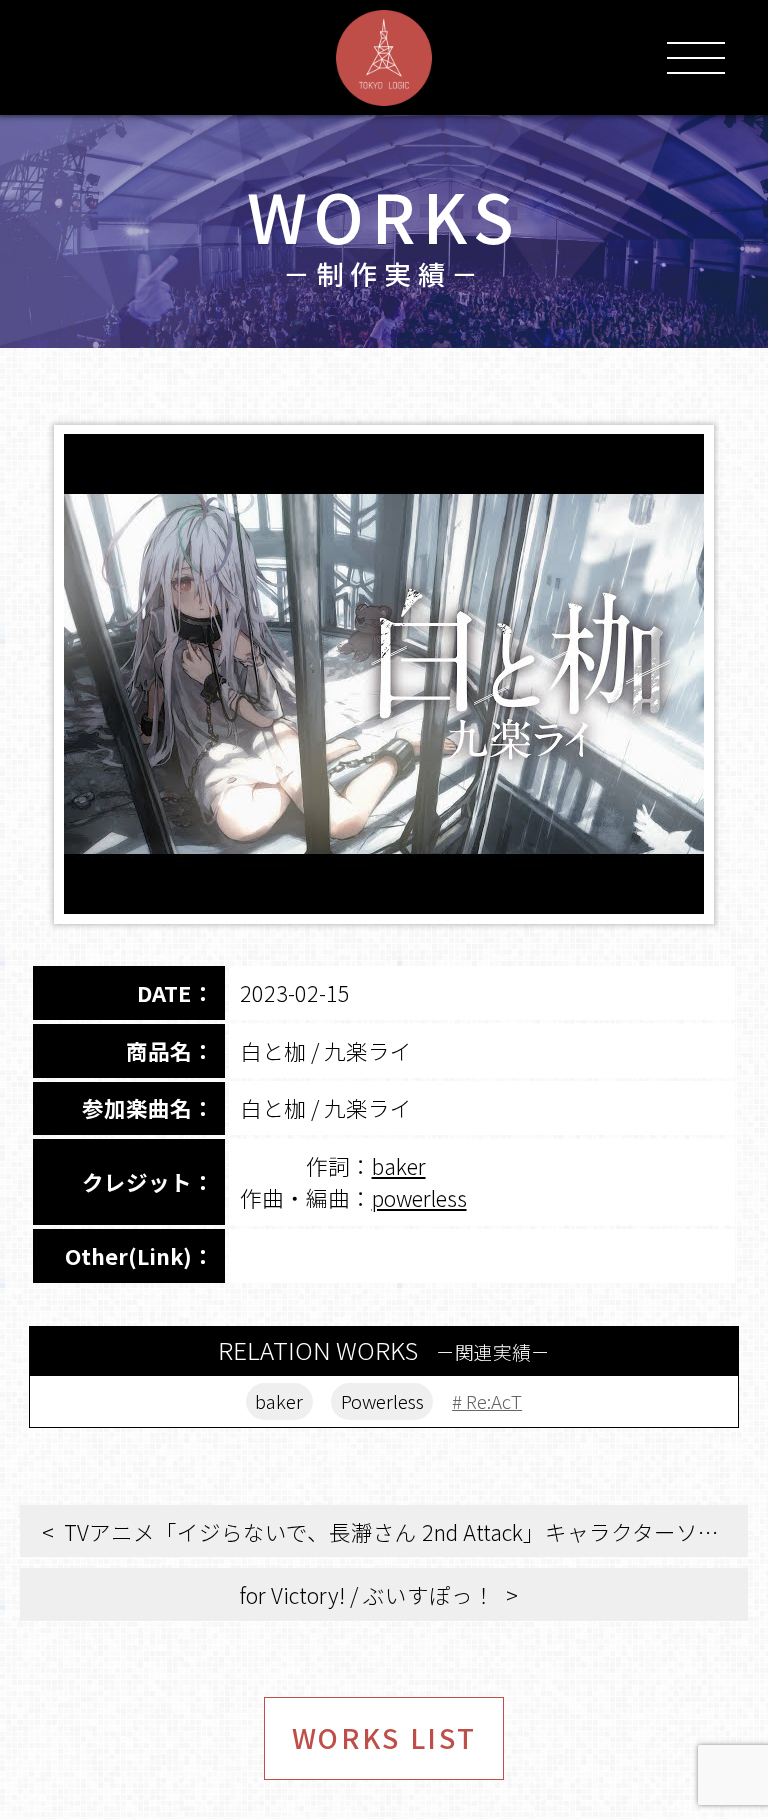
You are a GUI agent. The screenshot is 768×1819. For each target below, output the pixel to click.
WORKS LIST (384, 1737)
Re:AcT (494, 1400)
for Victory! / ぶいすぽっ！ (367, 1594)
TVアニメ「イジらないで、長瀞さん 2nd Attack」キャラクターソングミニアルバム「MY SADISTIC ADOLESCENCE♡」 (406, 1531)
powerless (419, 1197)
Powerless (382, 1400)
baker (399, 1165)
